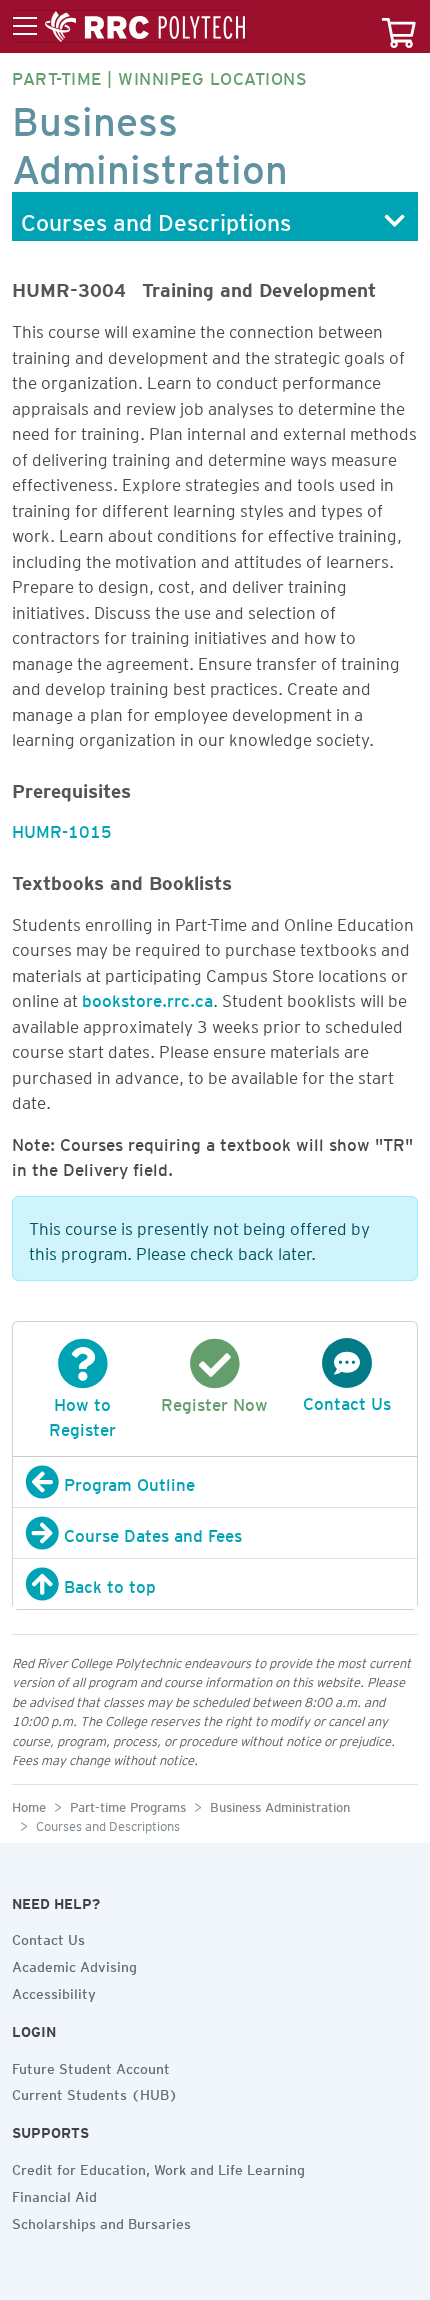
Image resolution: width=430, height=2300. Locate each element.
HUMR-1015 (62, 828)
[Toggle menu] (129, 27)
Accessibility (54, 1991)
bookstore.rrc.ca (147, 997)
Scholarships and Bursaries (101, 2221)
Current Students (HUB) (95, 2092)
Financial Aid (54, 2194)
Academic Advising (74, 1964)
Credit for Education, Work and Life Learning (158, 2167)
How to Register (82, 1413)
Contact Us (48, 1937)
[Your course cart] (399, 26)
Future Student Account (91, 2066)
